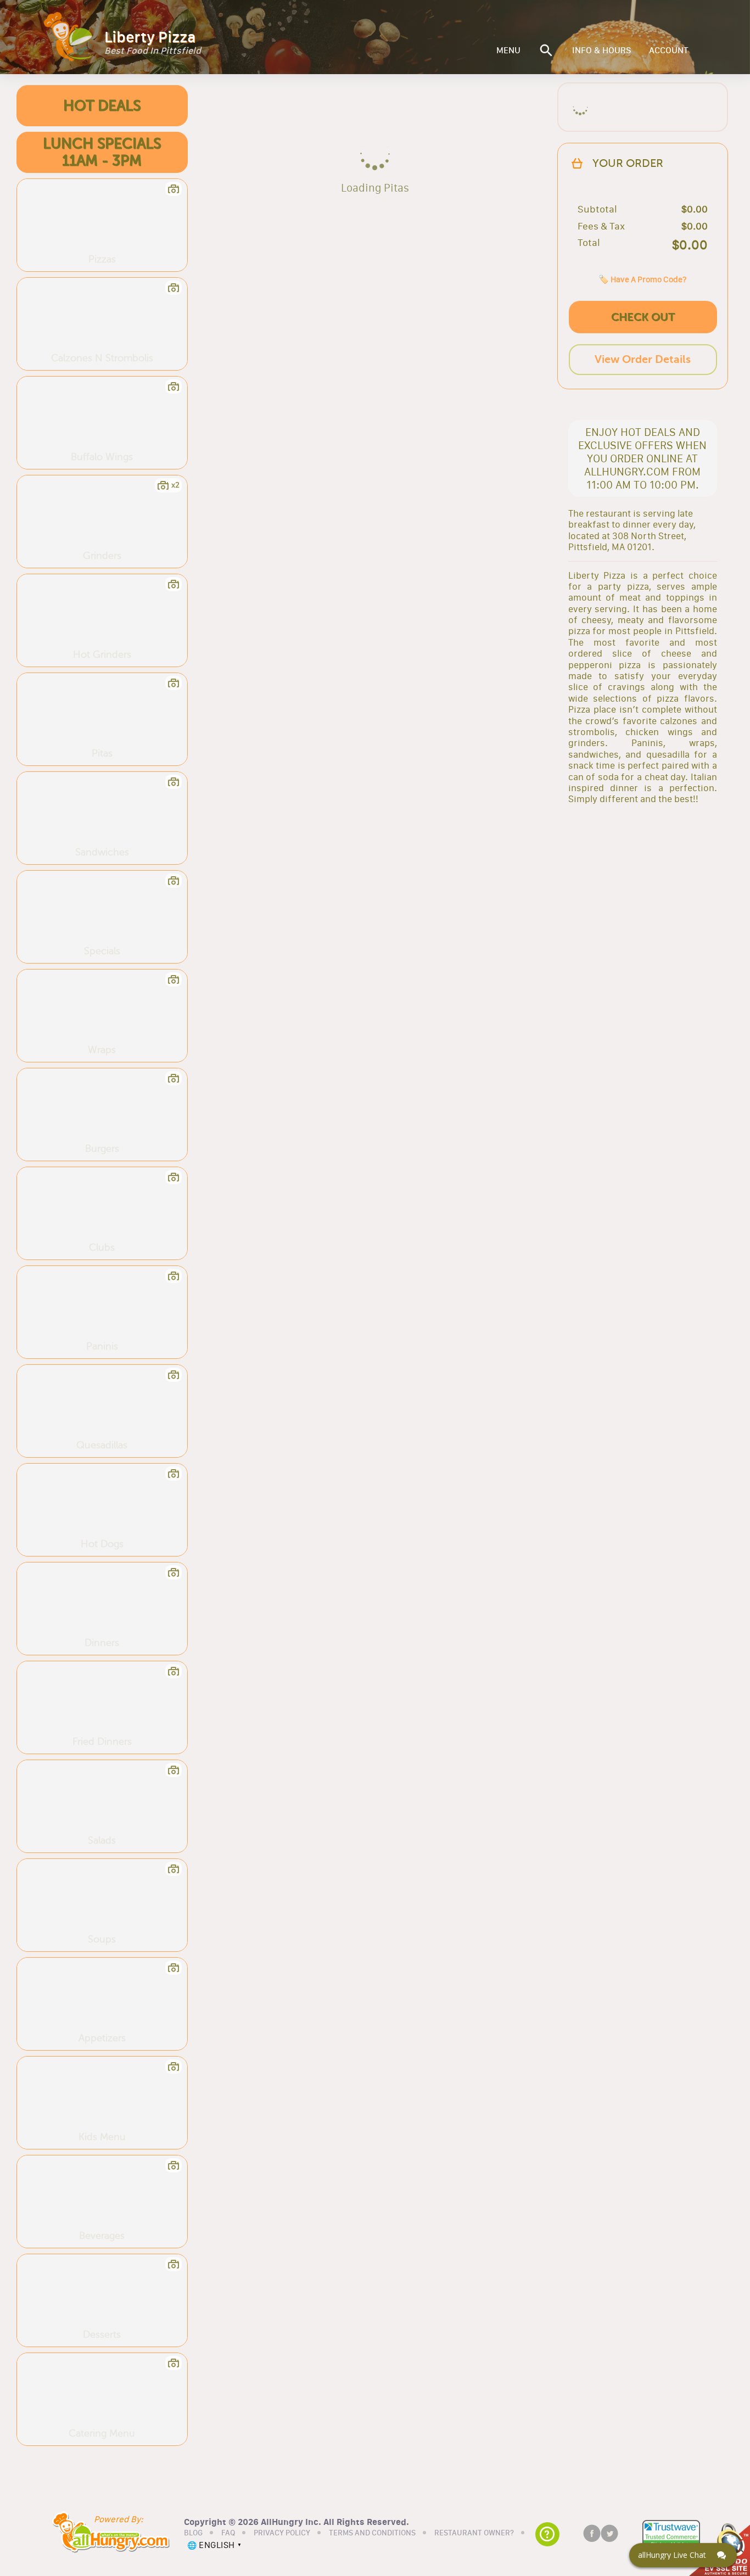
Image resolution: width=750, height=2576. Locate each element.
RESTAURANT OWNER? (474, 2533)
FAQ (228, 2533)
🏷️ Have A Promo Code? (642, 279)
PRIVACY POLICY (282, 2533)
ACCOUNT (669, 51)
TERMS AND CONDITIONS (372, 2533)
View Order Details (643, 359)
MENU (508, 51)
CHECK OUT (643, 317)
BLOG (193, 2533)
